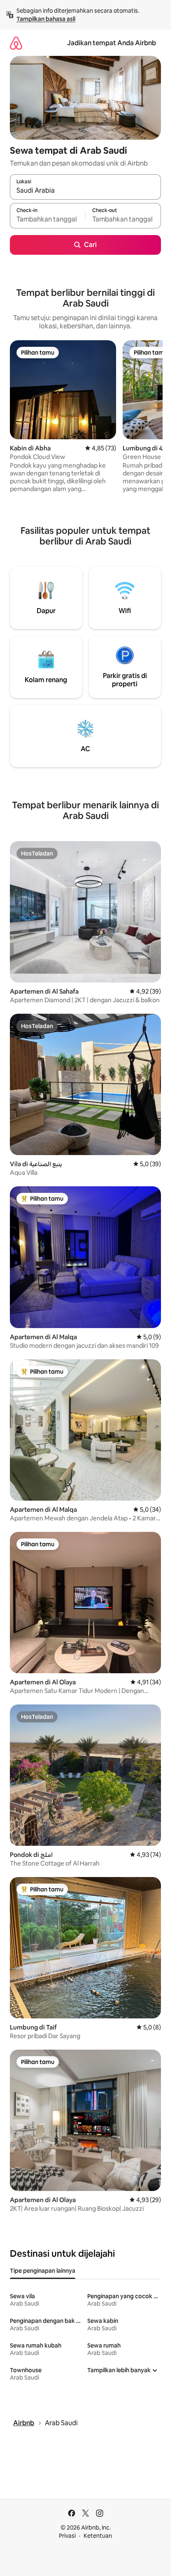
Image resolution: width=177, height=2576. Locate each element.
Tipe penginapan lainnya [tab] (43, 2271)
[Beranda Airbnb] (16, 43)
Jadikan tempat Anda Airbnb (112, 43)
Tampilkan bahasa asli (46, 19)
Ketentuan (98, 2536)
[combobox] (85, 191)
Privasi (67, 2536)
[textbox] (48, 219)
